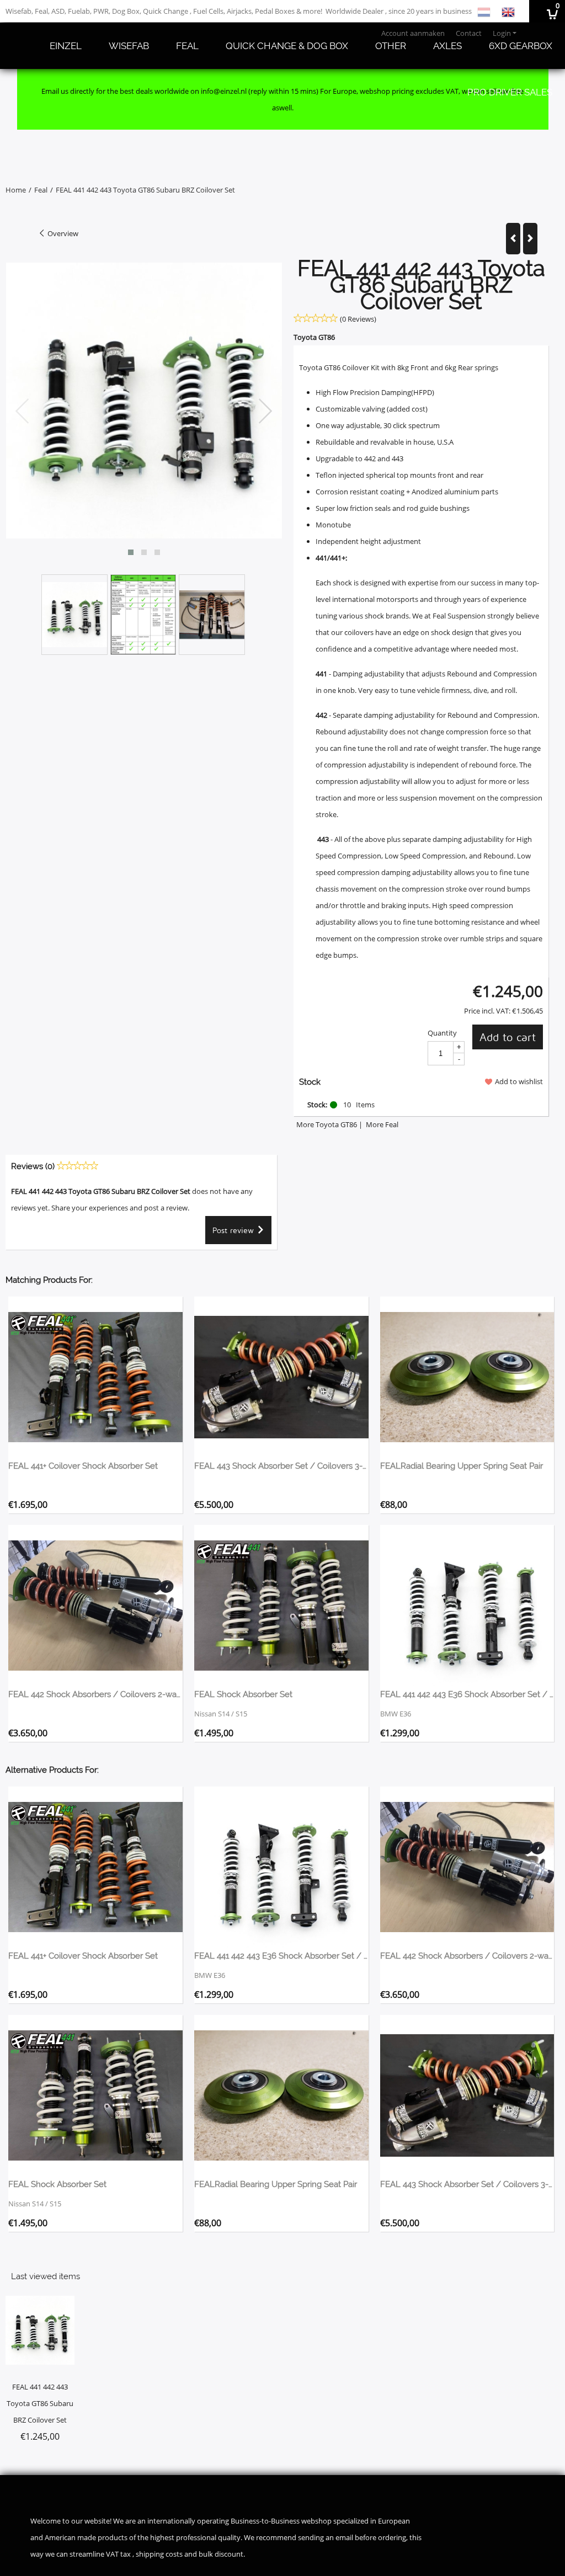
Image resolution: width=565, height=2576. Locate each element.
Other (391, 46)
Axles (447, 46)
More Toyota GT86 (327, 1124)
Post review (234, 1230)
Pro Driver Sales (510, 92)
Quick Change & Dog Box (287, 46)
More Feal (382, 1124)
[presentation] (23, 412)
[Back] (513, 239)
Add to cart (508, 1037)
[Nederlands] (484, 11)
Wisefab (129, 46)
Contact (469, 33)
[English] (508, 11)
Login (502, 33)
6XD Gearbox (521, 46)
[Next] (530, 239)
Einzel (66, 46)
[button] (131, 552)
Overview (62, 233)
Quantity (442, 1033)
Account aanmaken (413, 33)
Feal (187, 46)
